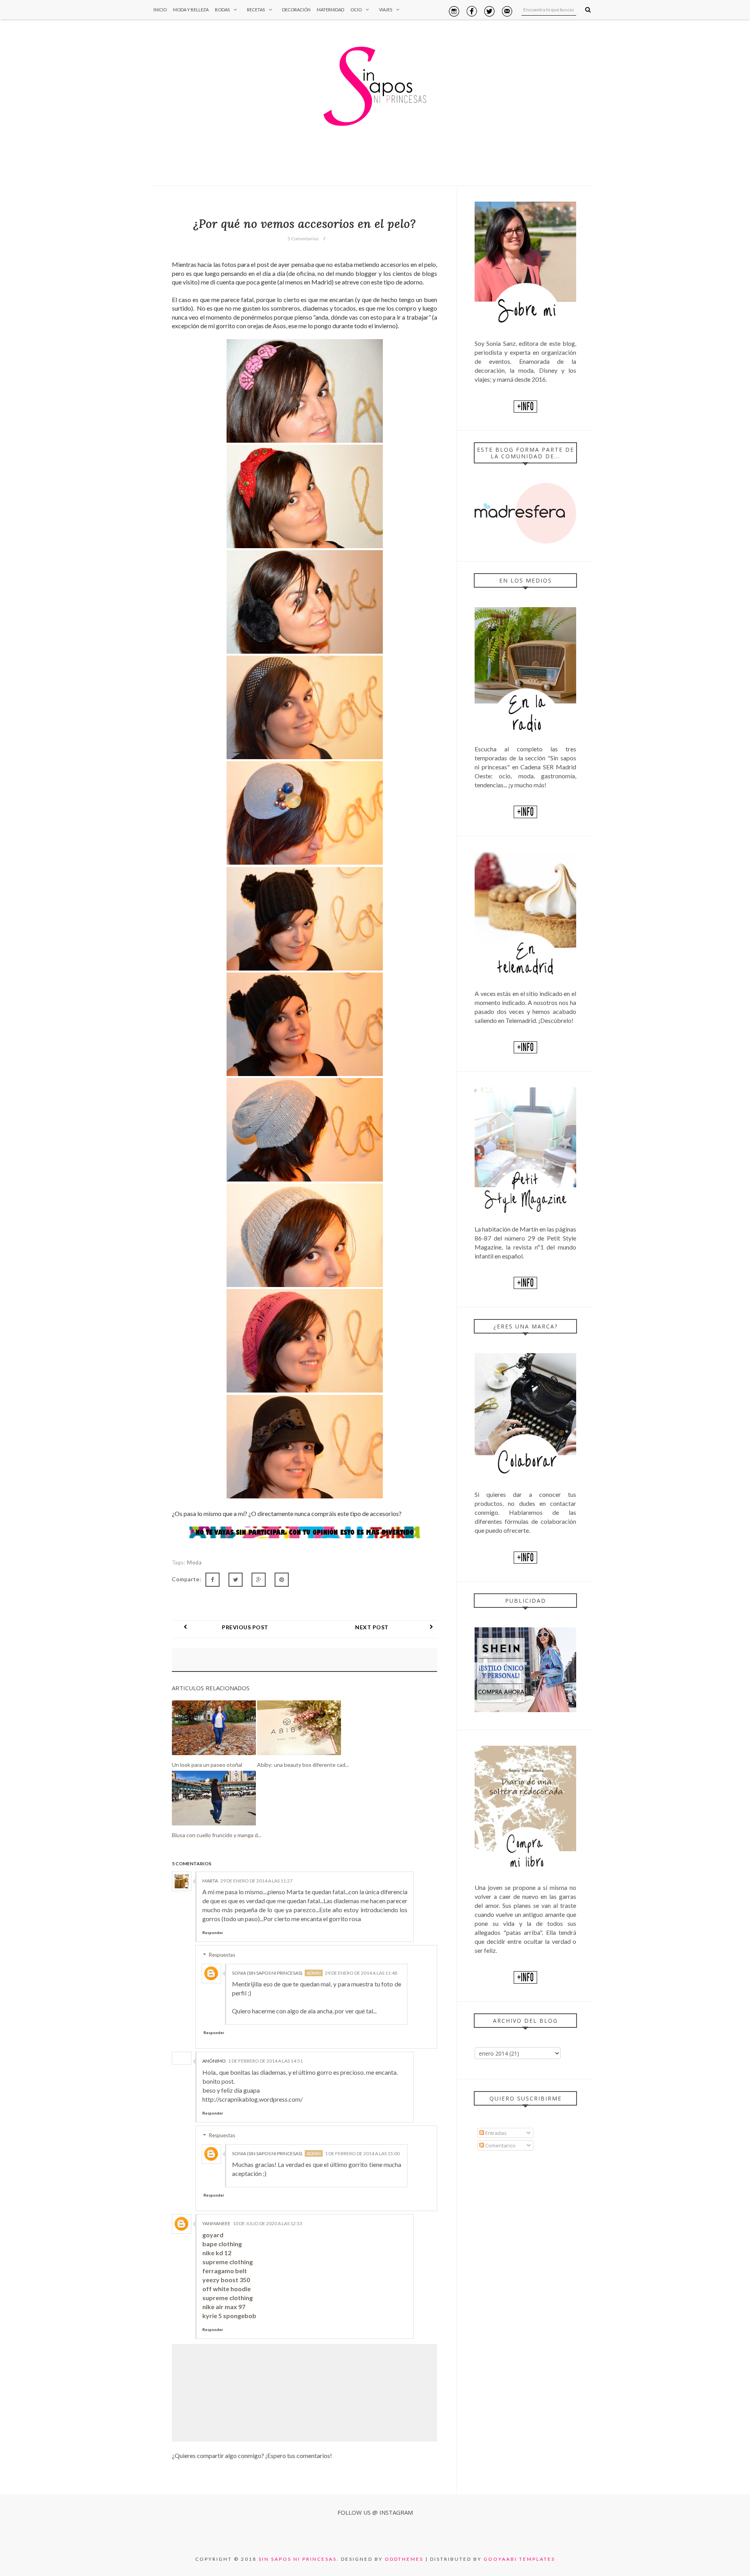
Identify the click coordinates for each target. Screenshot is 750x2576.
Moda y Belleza (191, 10)
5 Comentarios (303, 239)
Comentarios (500, 2145)
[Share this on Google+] (259, 1580)
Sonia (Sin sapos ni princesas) (267, 1973)
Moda (194, 1562)
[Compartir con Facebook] (212, 1580)
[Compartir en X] (236, 1580)
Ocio (356, 10)
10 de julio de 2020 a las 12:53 (268, 2223)
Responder (213, 1932)
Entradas (495, 2133)
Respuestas (222, 1955)
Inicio (160, 10)
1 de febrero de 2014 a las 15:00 (362, 2153)
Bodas (222, 10)
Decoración (296, 10)
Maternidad (330, 10)
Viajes (386, 10)
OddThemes (404, 2559)
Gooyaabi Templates (519, 2559)
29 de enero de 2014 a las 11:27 (256, 1881)
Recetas (256, 10)
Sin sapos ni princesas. (299, 2559)
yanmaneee (216, 2223)
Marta (210, 1881)
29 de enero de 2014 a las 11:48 (361, 1973)
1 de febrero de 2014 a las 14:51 (265, 2061)
